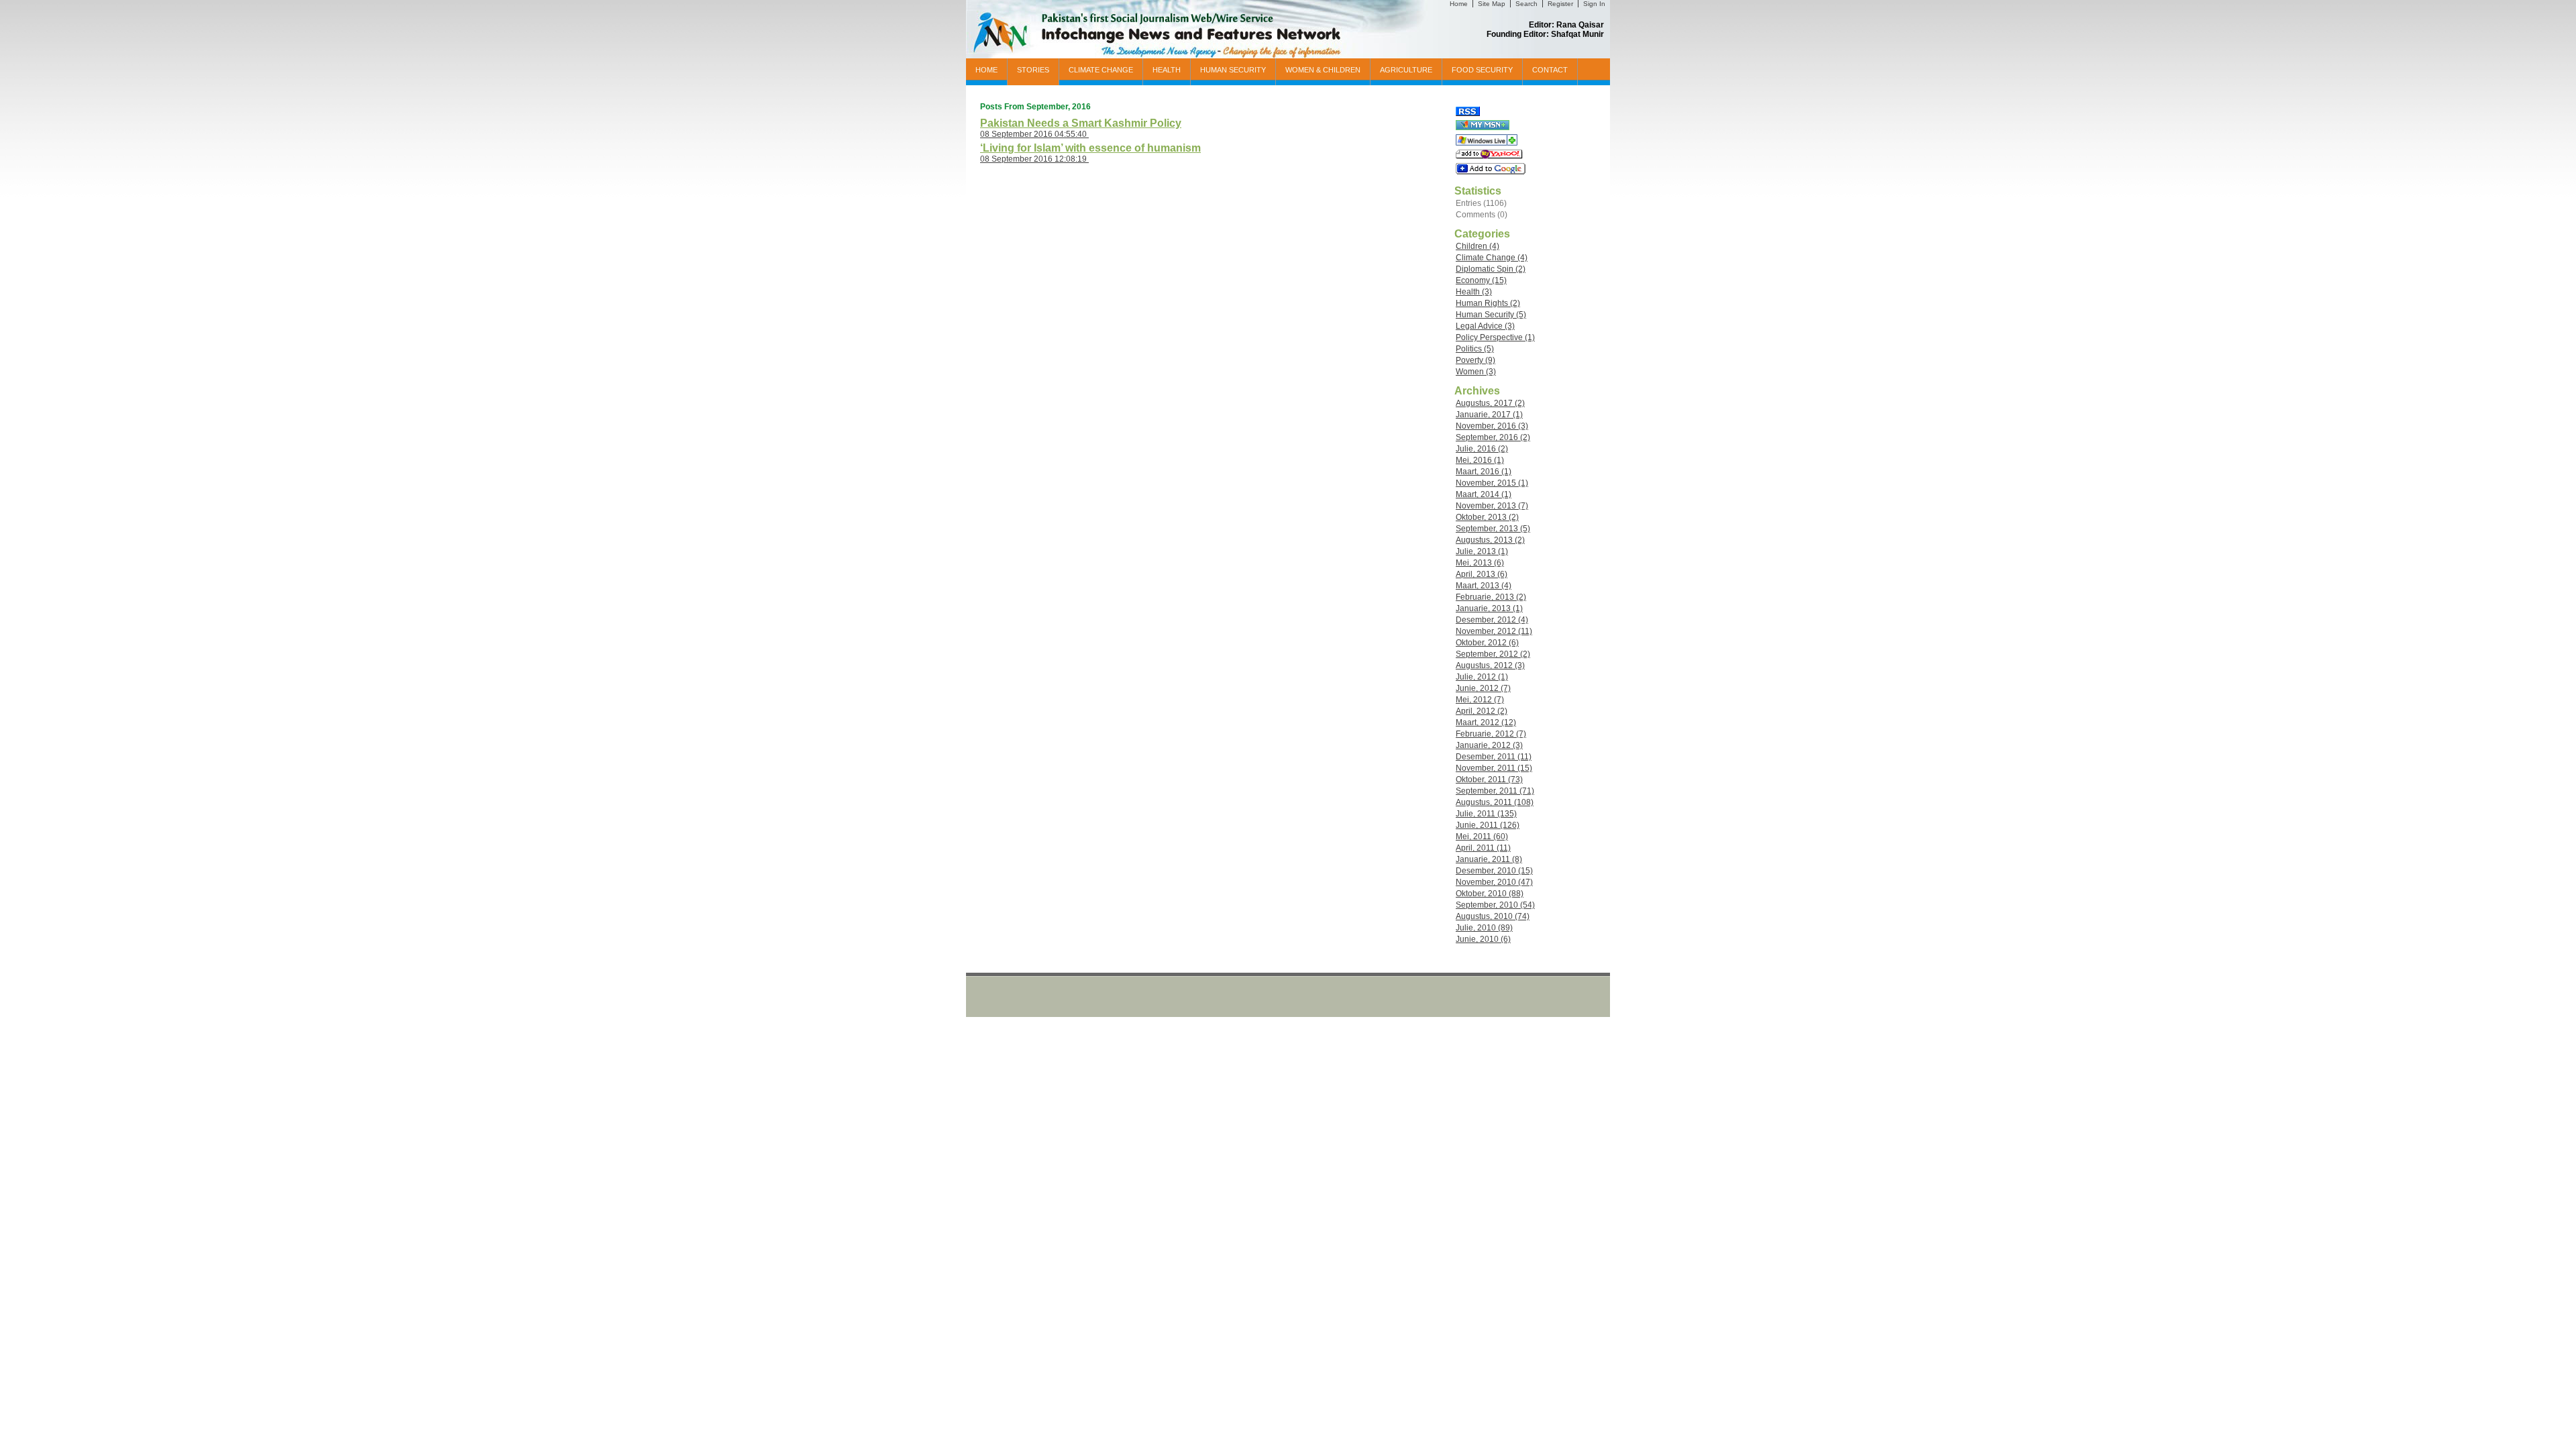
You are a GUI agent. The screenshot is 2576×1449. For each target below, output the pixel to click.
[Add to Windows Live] (1487, 143)
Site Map (1492, 4)
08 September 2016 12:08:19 (1034, 159)
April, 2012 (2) (1482, 711)
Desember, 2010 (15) (1494, 871)
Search (1526, 4)
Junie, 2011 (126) (1488, 825)
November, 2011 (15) (1494, 768)
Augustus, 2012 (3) (1490, 665)
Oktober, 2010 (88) (1490, 894)
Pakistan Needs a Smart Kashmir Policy (1081, 123)
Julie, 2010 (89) (1484, 928)
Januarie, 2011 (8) (1489, 859)
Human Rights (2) (1488, 303)
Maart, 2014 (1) (1484, 494)
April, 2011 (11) (1483, 848)
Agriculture (1406, 70)
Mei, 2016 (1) (1480, 460)
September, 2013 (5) (1493, 529)
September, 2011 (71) (1495, 791)
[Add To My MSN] (1483, 127)
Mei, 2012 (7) (1480, 700)
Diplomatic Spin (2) (1491, 269)
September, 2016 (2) (1493, 437)
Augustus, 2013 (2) (1490, 540)
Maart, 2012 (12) (1486, 722)
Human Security (1233, 70)
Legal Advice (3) (1485, 326)
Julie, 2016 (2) (1482, 449)
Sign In (1594, 4)
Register (1560, 4)
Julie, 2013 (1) (1482, 551)
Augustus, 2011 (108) (1495, 802)
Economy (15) (1481, 280)
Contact (1550, 70)
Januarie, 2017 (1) (1489, 415)
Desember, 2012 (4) (1492, 620)
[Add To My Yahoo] (1489, 156)
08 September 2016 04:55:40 (1034, 134)
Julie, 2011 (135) (1486, 814)
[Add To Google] (1491, 172)
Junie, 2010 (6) (1483, 939)
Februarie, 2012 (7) (1491, 734)
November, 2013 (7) (1492, 506)
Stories (1033, 70)
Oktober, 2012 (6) (1487, 643)
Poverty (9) (1475, 360)
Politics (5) (1475, 349)
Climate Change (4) (1492, 258)
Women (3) (1476, 372)
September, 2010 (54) (1495, 905)
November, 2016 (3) (1492, 426)
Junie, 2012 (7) (1483, 688)
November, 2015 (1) (1492, 483)
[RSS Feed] (1468, 113)
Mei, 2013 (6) (1480, 563)
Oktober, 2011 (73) (1489, 780)
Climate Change (1101, 70)
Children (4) (1478, 246)
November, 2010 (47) (1494, 882)
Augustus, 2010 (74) (1493, 916)
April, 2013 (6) (1482, 574)
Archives (1477, 391)
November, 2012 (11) (1494, 631)
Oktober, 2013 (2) (1487, 517)
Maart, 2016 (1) (1484, 472)
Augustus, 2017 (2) (1490, 403)
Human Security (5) (1491, 315)
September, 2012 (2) (1493, 654)
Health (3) (1474, 292)
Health (1167, 70)
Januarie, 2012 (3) (1489, 745)
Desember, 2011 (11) (1494, 757)
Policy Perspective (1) (1495, 337)
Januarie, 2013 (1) (1489, 608)
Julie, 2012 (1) (1482, 677)
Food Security (1482, 70)
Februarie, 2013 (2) (1491, 597)
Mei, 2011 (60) (1482, 837)
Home (1459, 4)
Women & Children (1323, 70)
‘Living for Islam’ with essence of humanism (1090, 148)
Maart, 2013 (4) (1484, 586)
